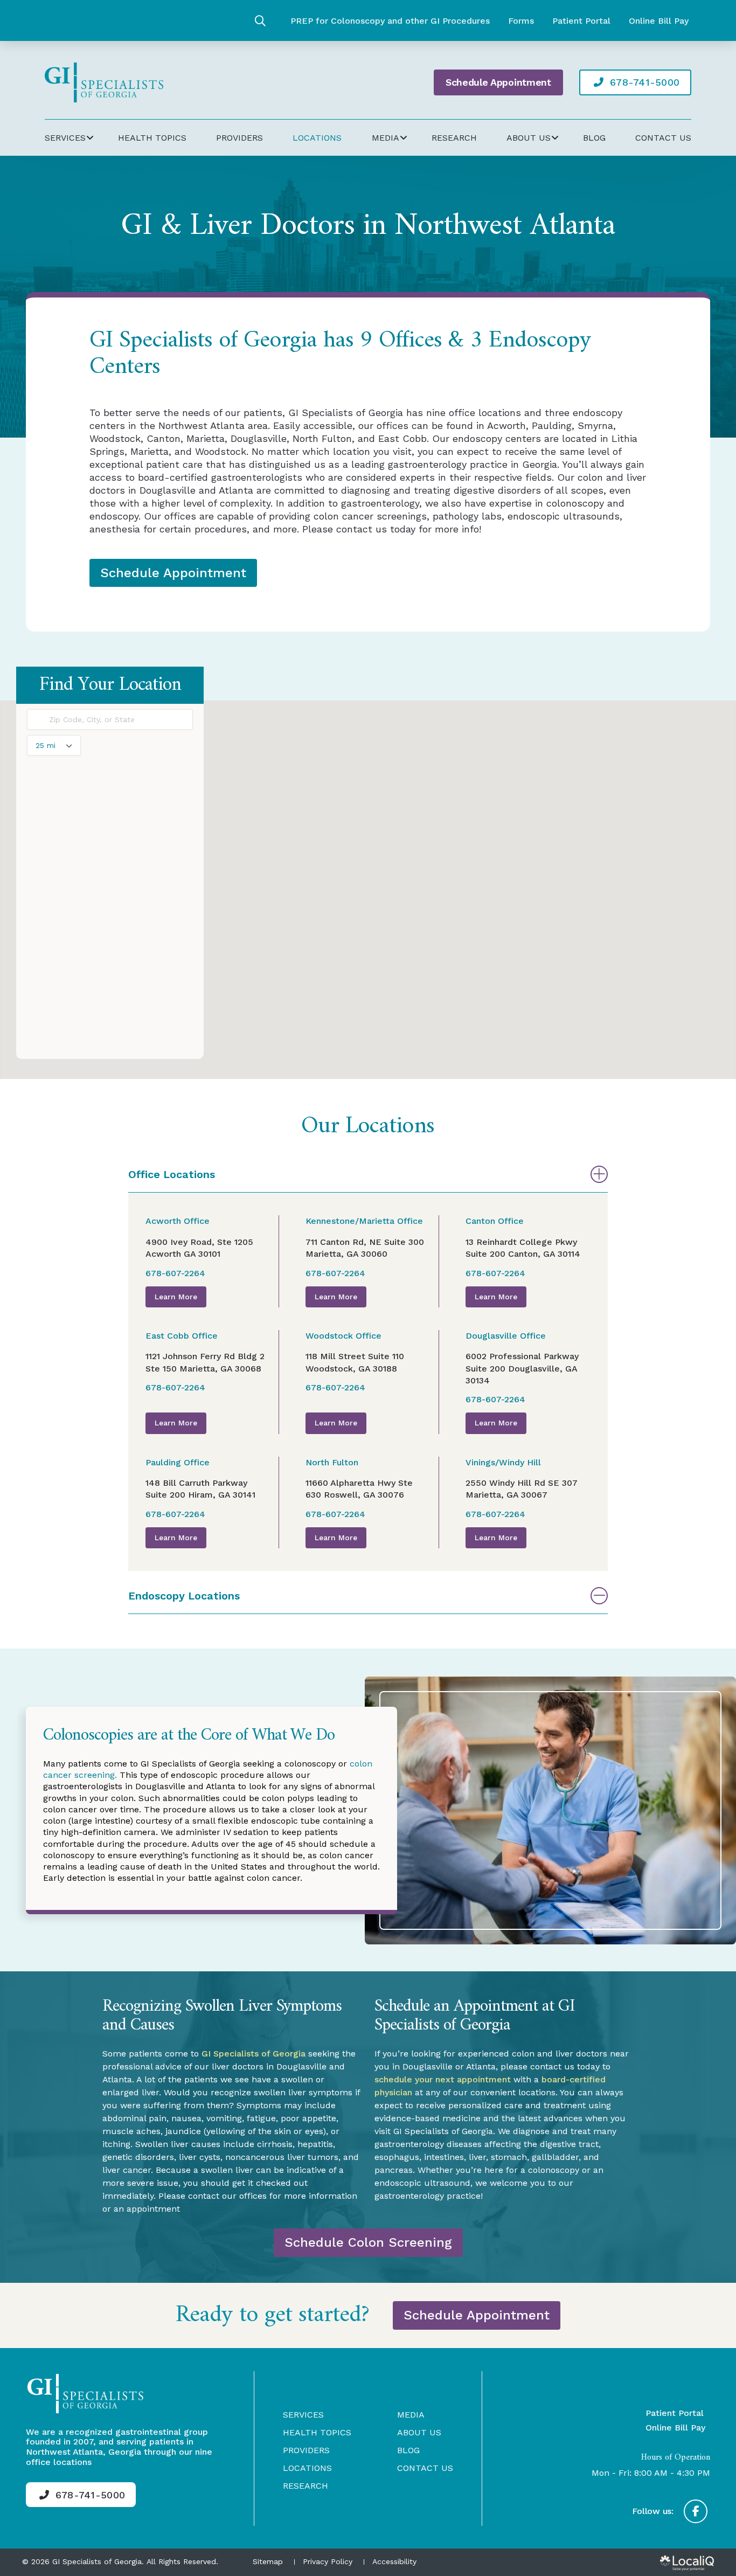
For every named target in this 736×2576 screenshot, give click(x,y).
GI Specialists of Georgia (254, 2054)
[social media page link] (696, 2511)
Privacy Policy (328, 2561)
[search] (260, 21)
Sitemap (268, 2561)
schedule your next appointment (443, 2079)
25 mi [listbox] (46, 748)
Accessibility (394, 2561)
